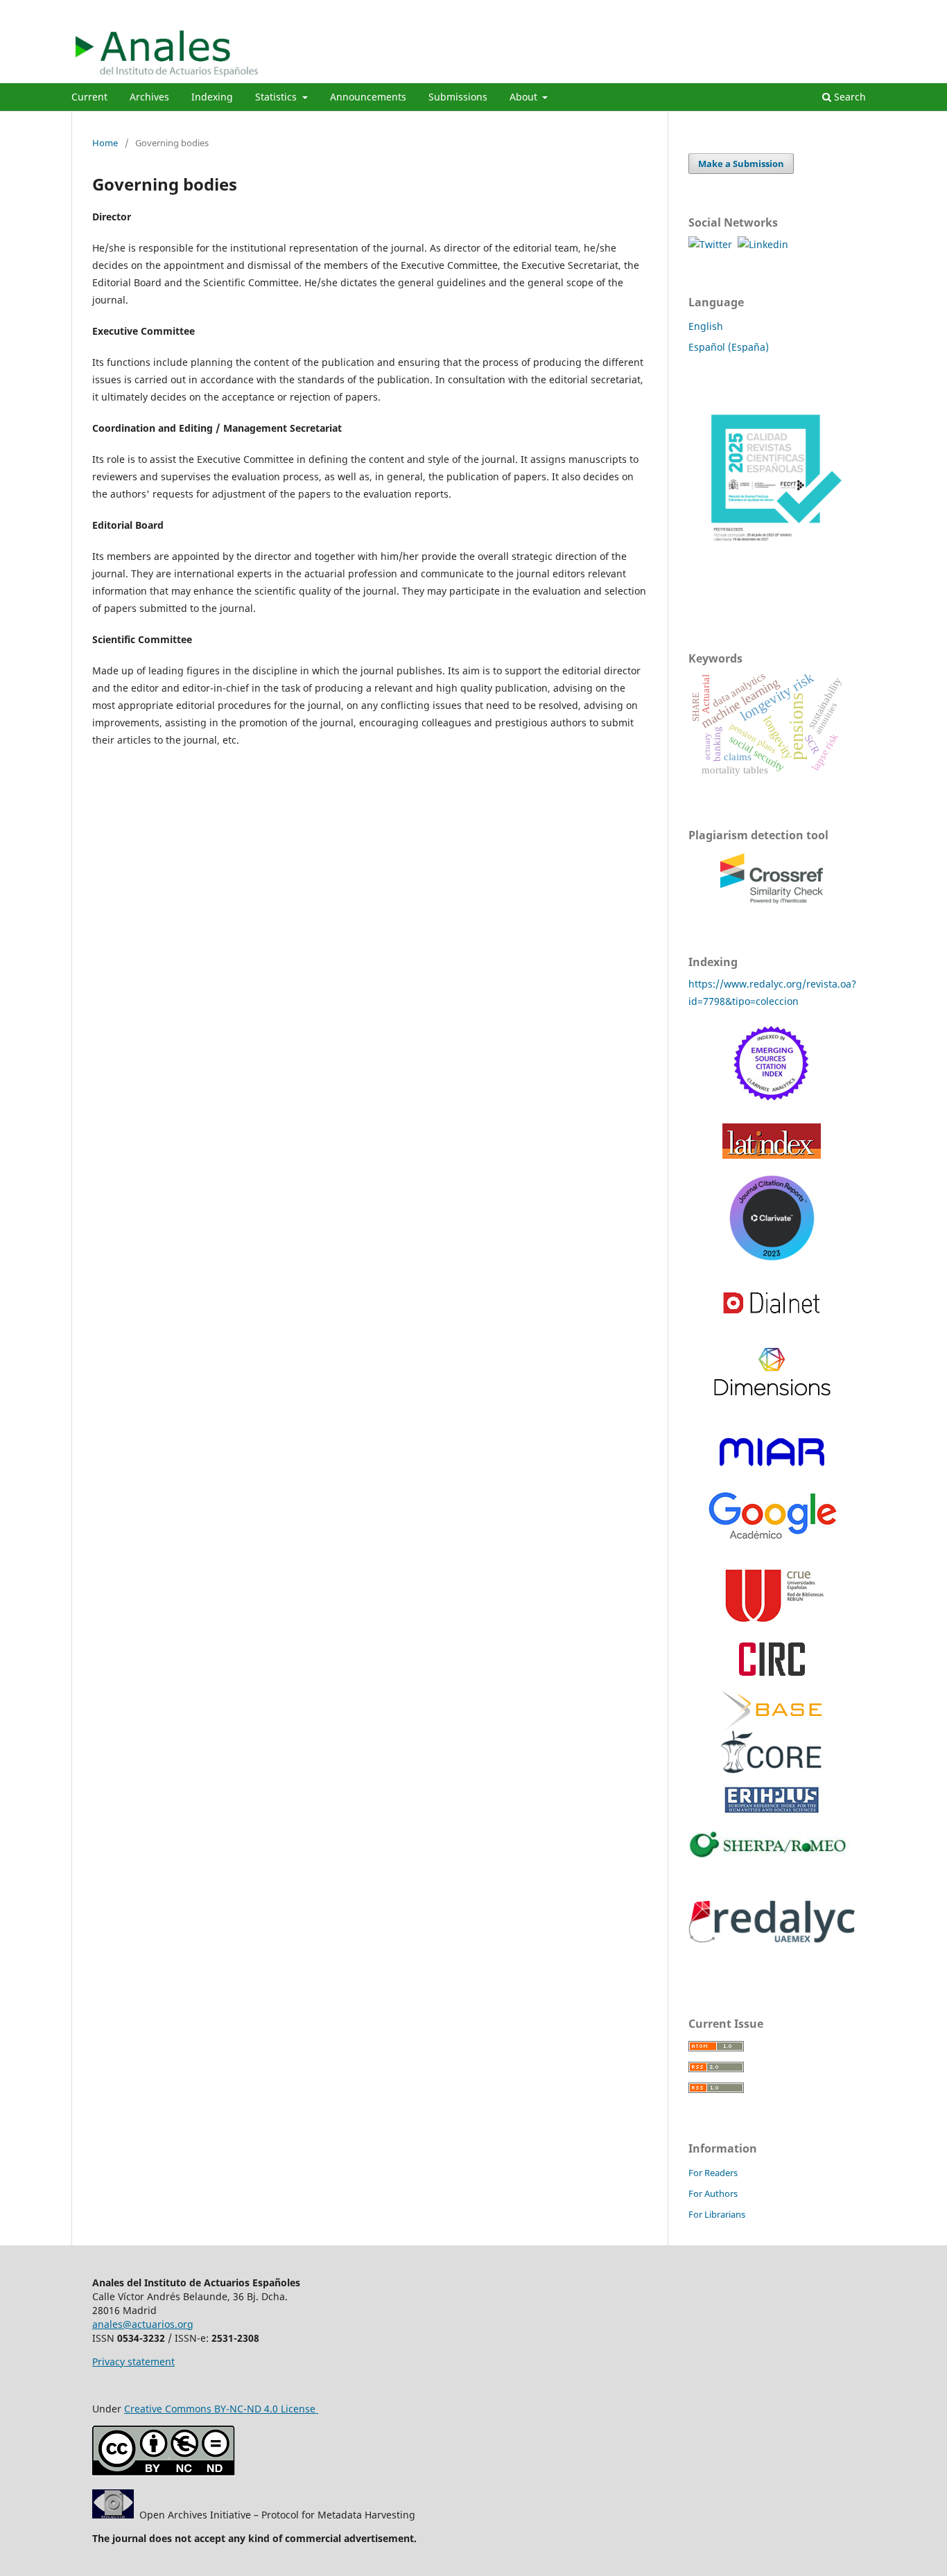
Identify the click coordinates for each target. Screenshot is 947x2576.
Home (105, 143)
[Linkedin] (763, 244)
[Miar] (772, 1465)
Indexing (212, 97)
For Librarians (717, 2214)
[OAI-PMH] (113, 2515)
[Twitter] (713, 244)
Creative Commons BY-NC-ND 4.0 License (221, 2409)
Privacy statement (133, 2362)
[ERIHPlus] (772, 1813)
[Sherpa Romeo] (772, 1854)
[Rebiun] (772, 1623)
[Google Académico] (772, 1542)
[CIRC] (772, 1672)
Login (864, 10)
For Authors (713, 2193)
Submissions (458, 97)
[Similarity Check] (772, 904)
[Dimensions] (772, 1392)
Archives (149, 97)
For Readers (713, 2173)
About (525, 97)
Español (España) (729, 347)
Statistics (277, 97)
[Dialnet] (772, 1325)
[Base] (772, 1710)
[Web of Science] (772, 1104)
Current (89, 97)
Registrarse (813, 10)
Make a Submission (741, 164)
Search (849, 97)
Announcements (368, 97)
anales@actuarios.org (143, 2324)
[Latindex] (772, 1155)
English (706, 326)
